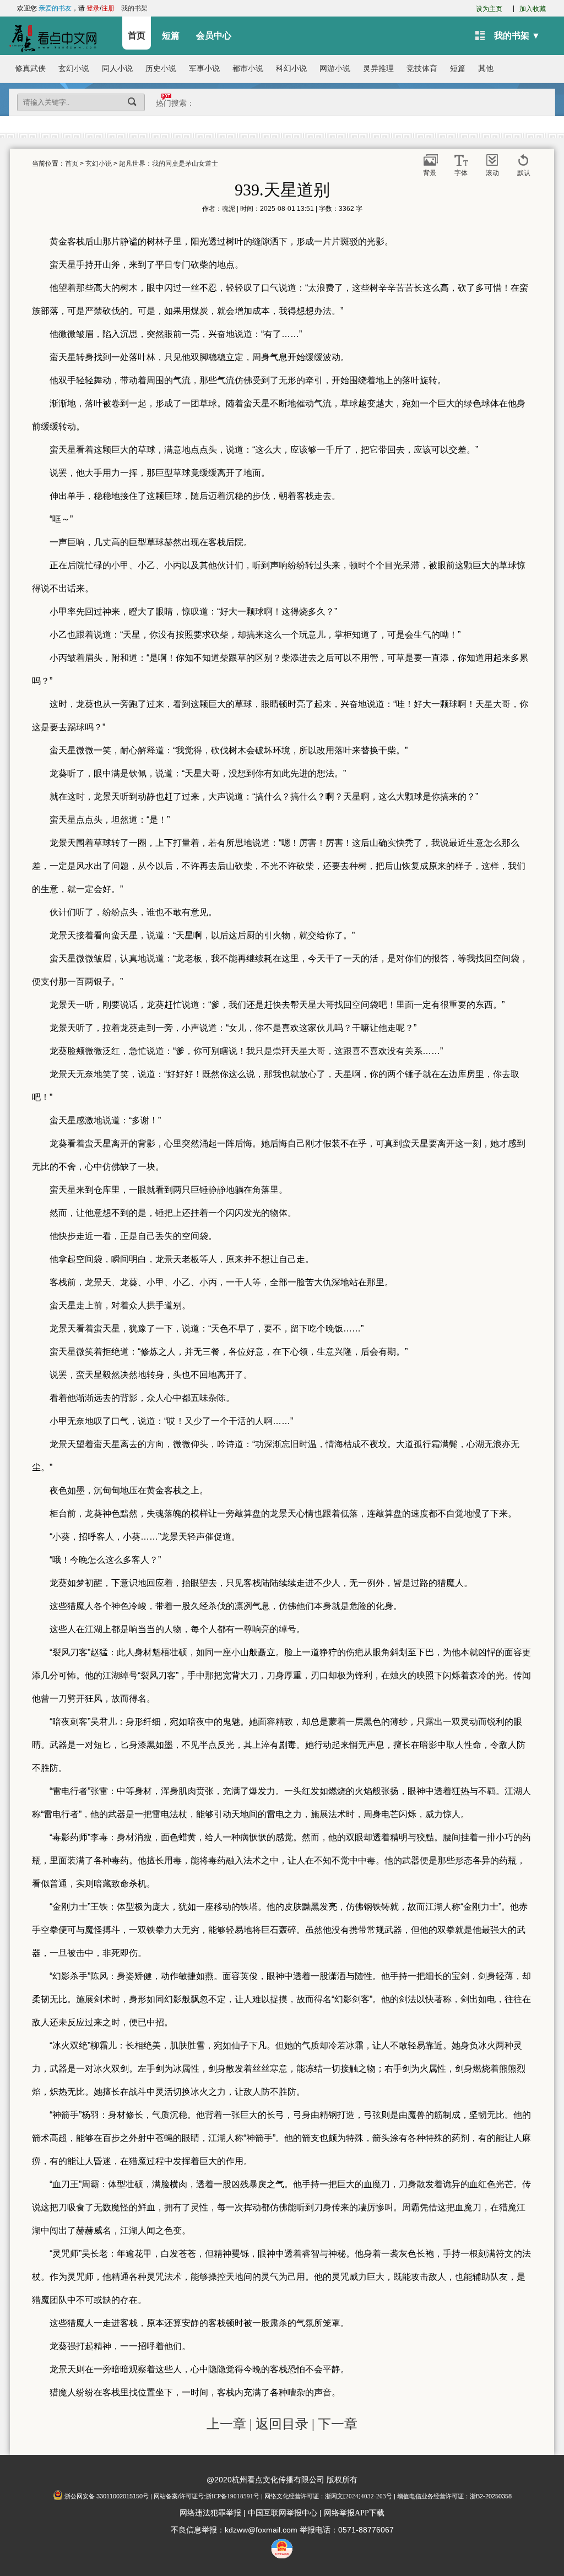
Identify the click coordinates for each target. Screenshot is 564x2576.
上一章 (226, 2424)
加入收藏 (533, 9)
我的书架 (134, 8)
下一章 (338, 2424)
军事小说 (204, 69)
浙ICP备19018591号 (232, 2496)
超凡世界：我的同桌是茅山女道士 (169, 164)
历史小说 (161, 69)
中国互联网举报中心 (283, 2513)
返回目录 (282, 2424)
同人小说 (117, 69)
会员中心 (214, 36)
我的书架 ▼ (517, 36)
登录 (93, 8)
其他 (486, 69)
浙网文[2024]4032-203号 (359, 2496)
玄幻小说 (74, 69)
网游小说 (335, 69)
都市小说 (248, 69)
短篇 (171, 36)
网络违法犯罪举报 (210, 2513)
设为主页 (489, 9)
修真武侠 (30, 69)
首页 (137, 36)
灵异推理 (378, 69)
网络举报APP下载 (354, 2513)
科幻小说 (291, 69)
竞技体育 (422, 69)
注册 (108, 8)
